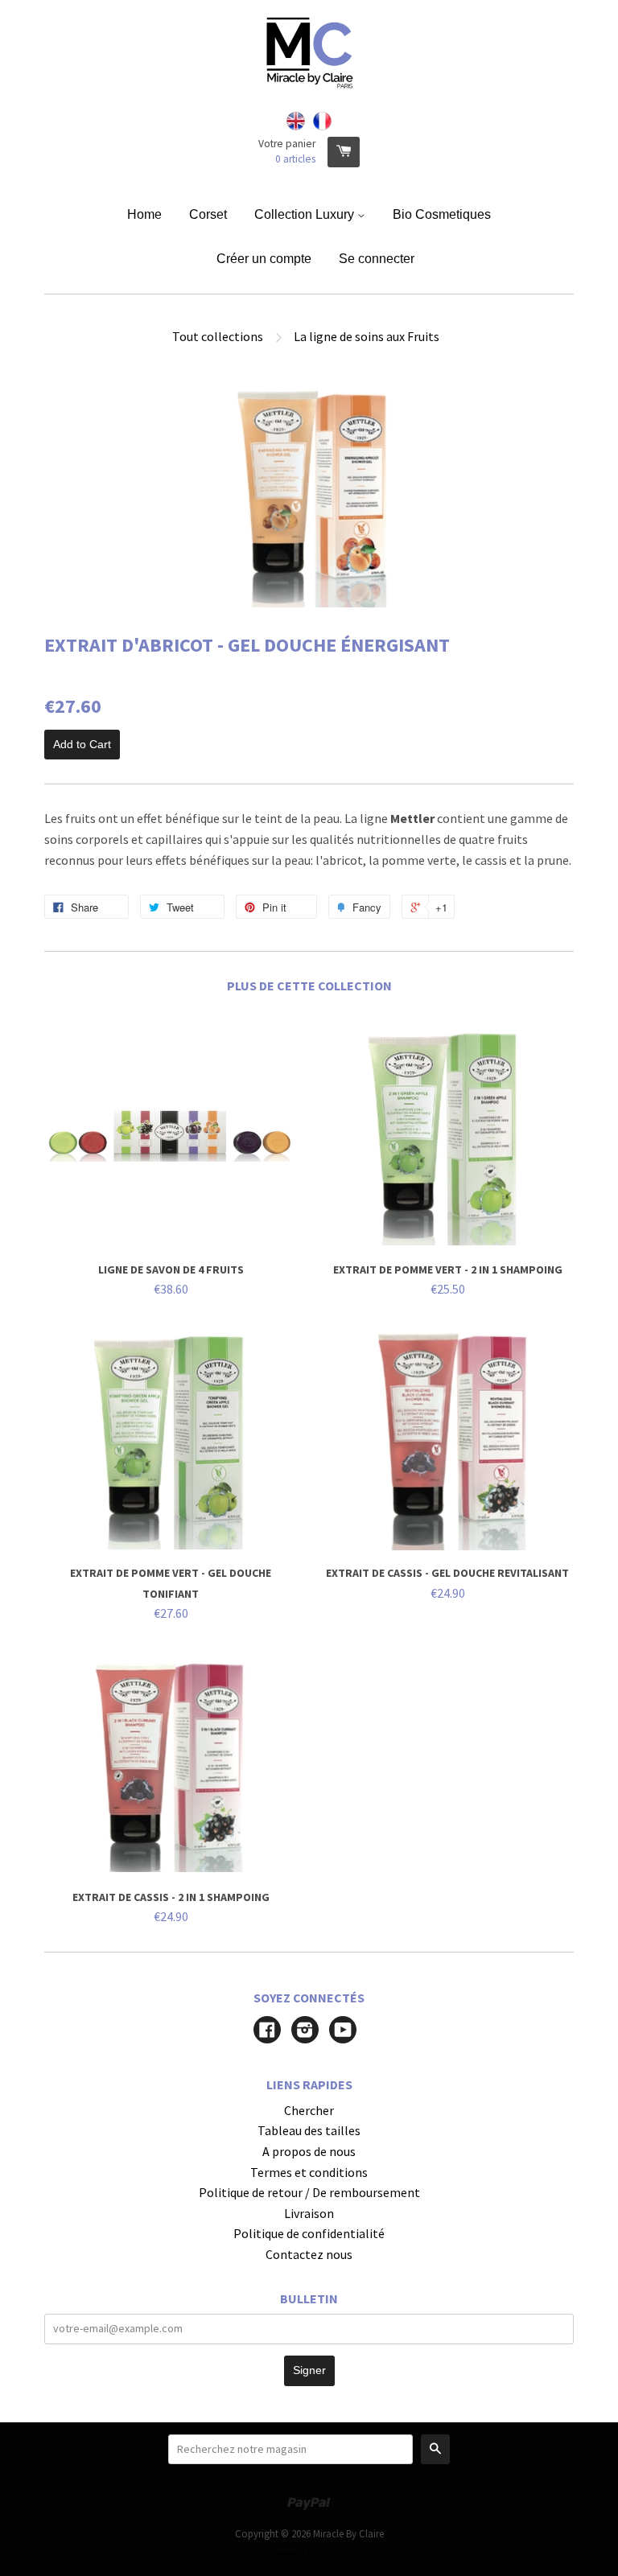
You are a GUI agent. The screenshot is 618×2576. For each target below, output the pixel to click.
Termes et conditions (309, 2172)
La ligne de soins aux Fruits (367, 336)
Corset (208, 214)
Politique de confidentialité (309, 2233)
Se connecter (377, 259)
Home (144, 214)
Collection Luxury (306, 214)
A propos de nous (309, 2151)
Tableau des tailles (309, 2130)
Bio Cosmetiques (442, 214)
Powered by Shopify (309, 2553)
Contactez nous (309, 2254)
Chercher (309, 2110)
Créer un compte (264, 259)
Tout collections (218, 336)
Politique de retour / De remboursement (309, 2192)
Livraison (309, 2213)
